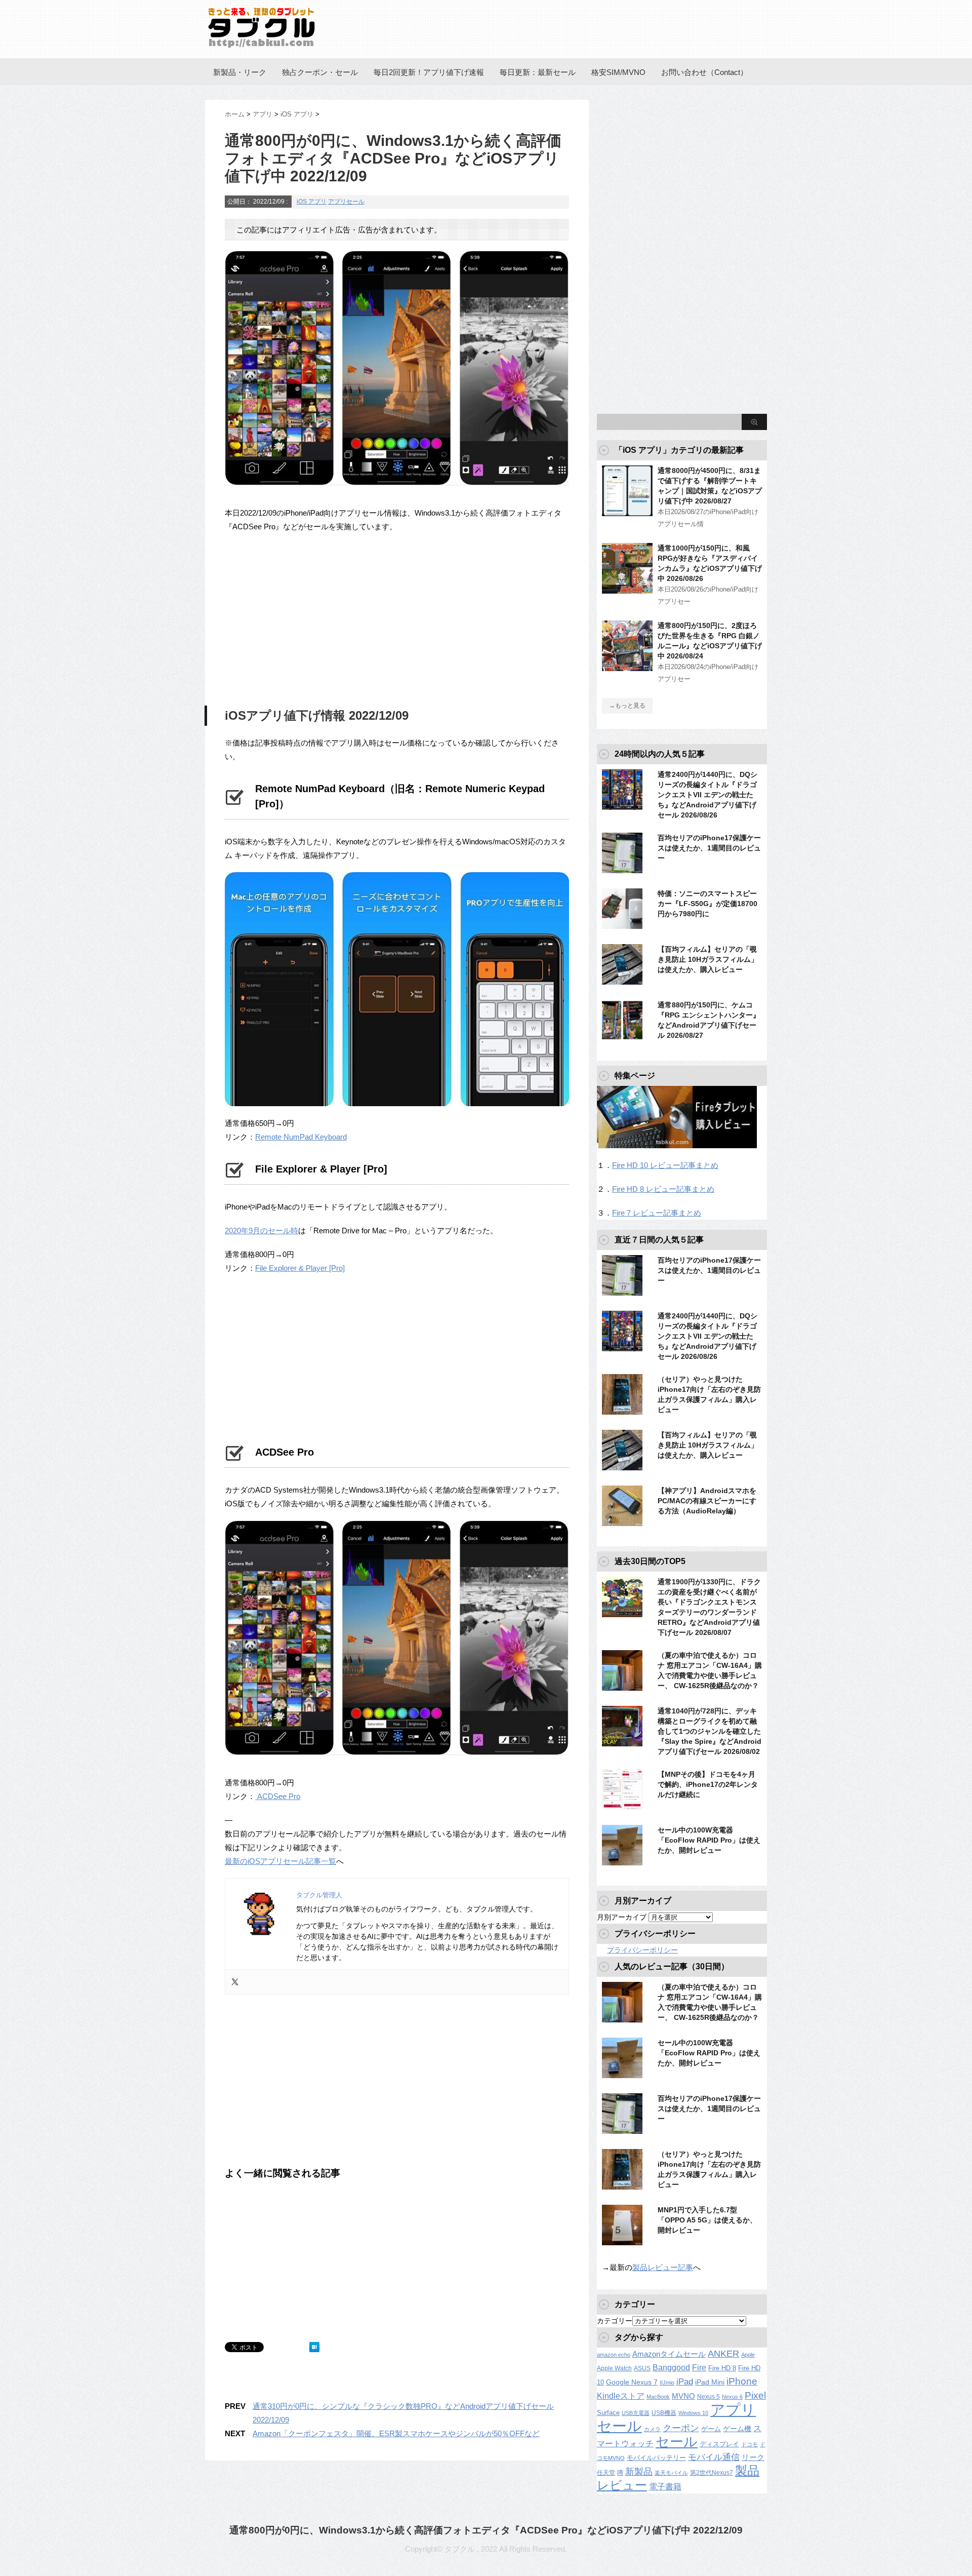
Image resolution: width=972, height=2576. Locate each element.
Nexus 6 (732, 2397)
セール (677, 2442)
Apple (748, 2355)
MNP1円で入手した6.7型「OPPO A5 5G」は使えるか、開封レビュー (707, 2220)
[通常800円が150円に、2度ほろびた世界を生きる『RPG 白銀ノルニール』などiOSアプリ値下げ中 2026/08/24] (627, 667)
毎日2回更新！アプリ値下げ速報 (429, 72)
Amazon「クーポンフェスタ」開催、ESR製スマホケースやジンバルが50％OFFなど (396, 2433)
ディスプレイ (719, 2444)
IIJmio (667, 2383)
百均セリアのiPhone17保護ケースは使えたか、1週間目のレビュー (709, 848)
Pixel (755, 2395)
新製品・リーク (240, 72)
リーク (753, 2457)
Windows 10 (693, 2413)
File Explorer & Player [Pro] (300, 1268)
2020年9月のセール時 (261, 1231)
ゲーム (711, 2429)
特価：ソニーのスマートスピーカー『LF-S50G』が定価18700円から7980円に (707, 904)
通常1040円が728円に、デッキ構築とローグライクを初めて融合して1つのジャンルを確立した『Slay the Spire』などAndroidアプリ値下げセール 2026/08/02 (710, 1731)
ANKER (723, 2354)
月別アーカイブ (622, 1917)
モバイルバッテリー (656, 2458)
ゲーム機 (737, 2429)
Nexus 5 (708, 2397)
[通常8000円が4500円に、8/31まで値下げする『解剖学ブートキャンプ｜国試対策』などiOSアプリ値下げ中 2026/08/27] (627, 512)
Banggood (671, 2368)
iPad (685, 2382)
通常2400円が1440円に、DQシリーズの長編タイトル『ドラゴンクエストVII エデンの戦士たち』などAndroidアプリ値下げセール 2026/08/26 (707, 795)
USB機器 (664, 2413)
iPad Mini (710, 2382)
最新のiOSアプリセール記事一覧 (280, 1861)
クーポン (681, 2428)
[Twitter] (235, 1982)
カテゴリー (615, 2321)
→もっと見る (627, 706)
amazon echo (614, 2355)
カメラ (652, 2429)
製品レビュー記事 (663, 2267)
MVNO (683, 2396)
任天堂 (606, 2473)
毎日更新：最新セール (538, 72)
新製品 (639, 2471)
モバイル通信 (714, 2457)
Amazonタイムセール (669, 2354)
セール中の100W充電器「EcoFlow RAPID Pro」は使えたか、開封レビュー (709, 1840)
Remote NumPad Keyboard (301, 1137)
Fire (699, 2367)
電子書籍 (665, 2487)
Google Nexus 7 (632, 2382)
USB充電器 (636, 2413)
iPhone (742, 2381)
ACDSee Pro (278, 1796)
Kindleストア (621, 2396)
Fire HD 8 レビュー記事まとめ (663, 1189)
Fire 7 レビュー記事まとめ (657, 1213)
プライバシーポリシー (642, 1950)
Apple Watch (614, 2368)
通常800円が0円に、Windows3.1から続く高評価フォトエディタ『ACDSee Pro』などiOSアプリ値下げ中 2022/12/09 (486, 2530)
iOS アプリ (312, 202)
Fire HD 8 (722, 2368)
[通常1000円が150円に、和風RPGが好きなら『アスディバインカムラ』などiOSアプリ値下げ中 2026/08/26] (627, 590)
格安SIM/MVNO (618, 72)
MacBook (658, 2397)
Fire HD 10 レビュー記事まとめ (665, 1165)
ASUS (642, 2368)
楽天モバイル (671, 2473)
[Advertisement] (310, 617)
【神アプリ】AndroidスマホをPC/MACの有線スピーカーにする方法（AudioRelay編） (707, 1501)
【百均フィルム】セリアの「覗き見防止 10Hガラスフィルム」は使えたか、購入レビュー (708, 959)
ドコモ (750, 2444)
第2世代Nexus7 (712, 2472)
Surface (608, 2413)
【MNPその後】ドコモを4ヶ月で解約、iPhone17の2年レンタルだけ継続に (708, 1784)
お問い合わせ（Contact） (704, 72)
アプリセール (346, 202)
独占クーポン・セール (320, 72)
